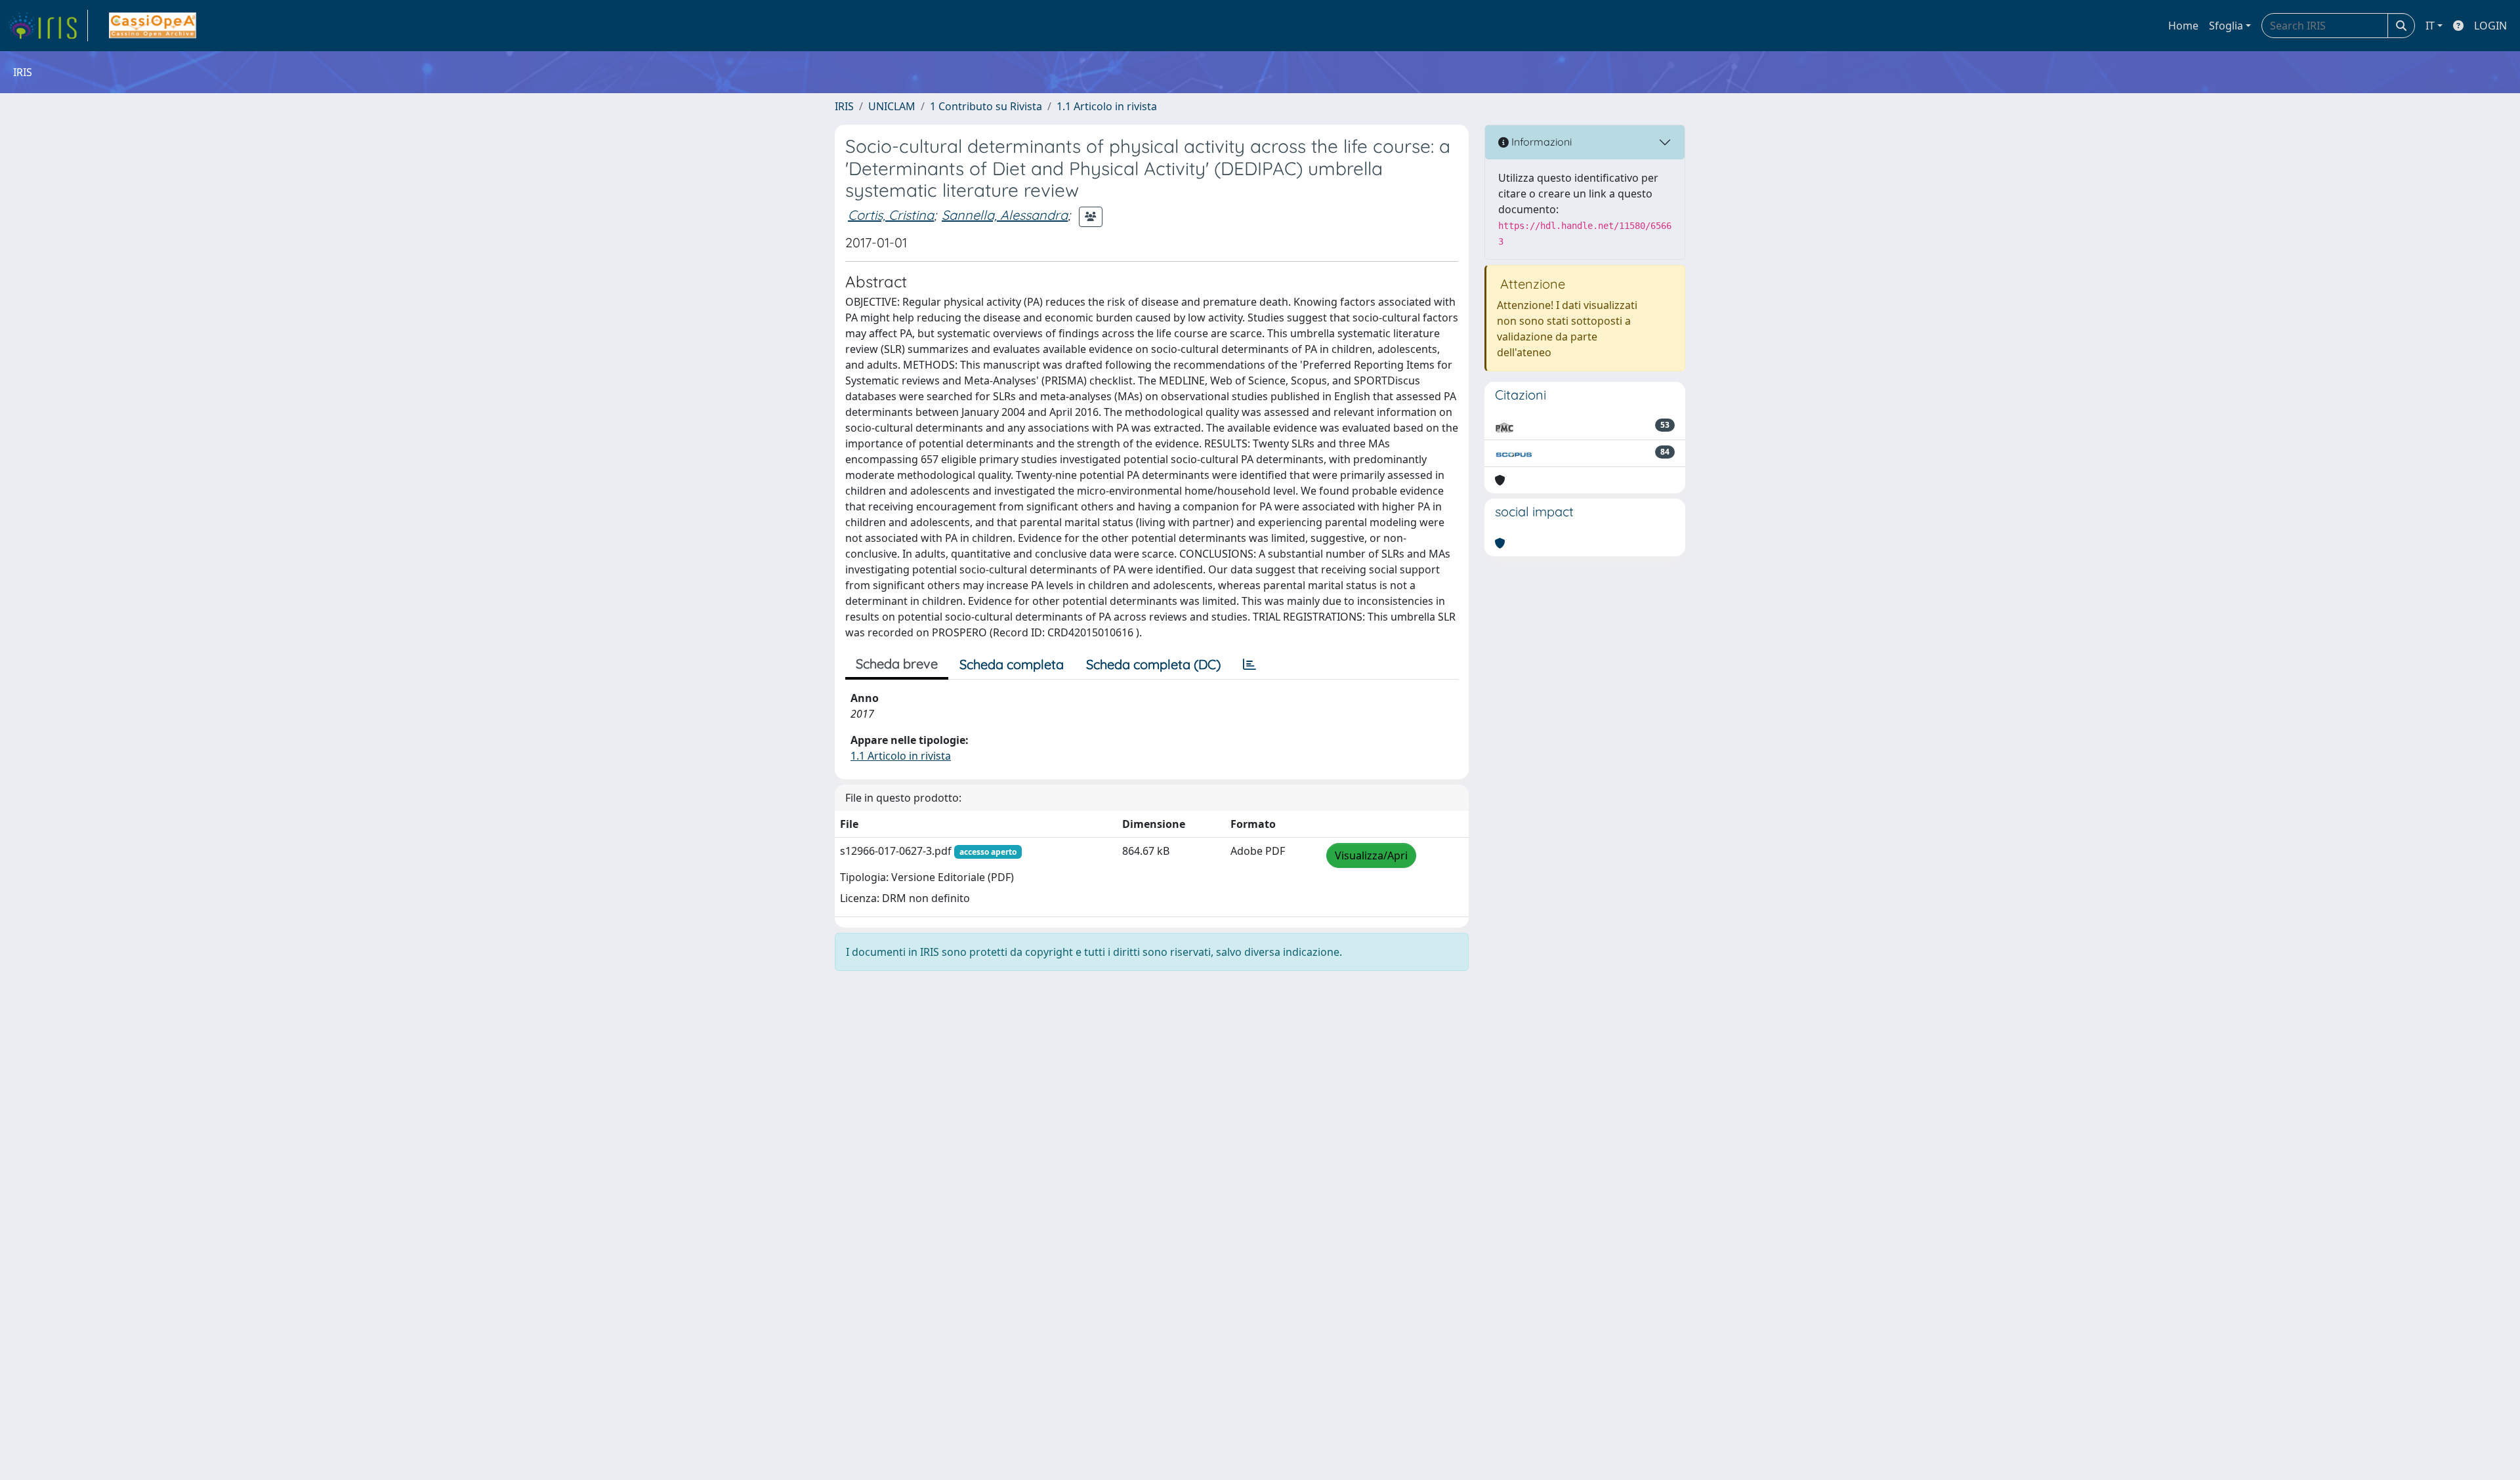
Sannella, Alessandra (1005, 215)
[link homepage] (48, 26)
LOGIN (2490, 26)
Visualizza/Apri (1371, 855)
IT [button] (2430, 26)
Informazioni (1540, 142)
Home (2183, 26)
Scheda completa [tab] (1012, 664)
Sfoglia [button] (2226, 26)
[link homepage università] (153, 26)
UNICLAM (892, 106)
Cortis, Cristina (891, 215)
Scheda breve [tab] (897, 664)
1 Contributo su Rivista (986, 106)
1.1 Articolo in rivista (1107, 106)
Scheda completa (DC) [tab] (1153, 664)
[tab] (1249, 665)
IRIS (844, 106)
